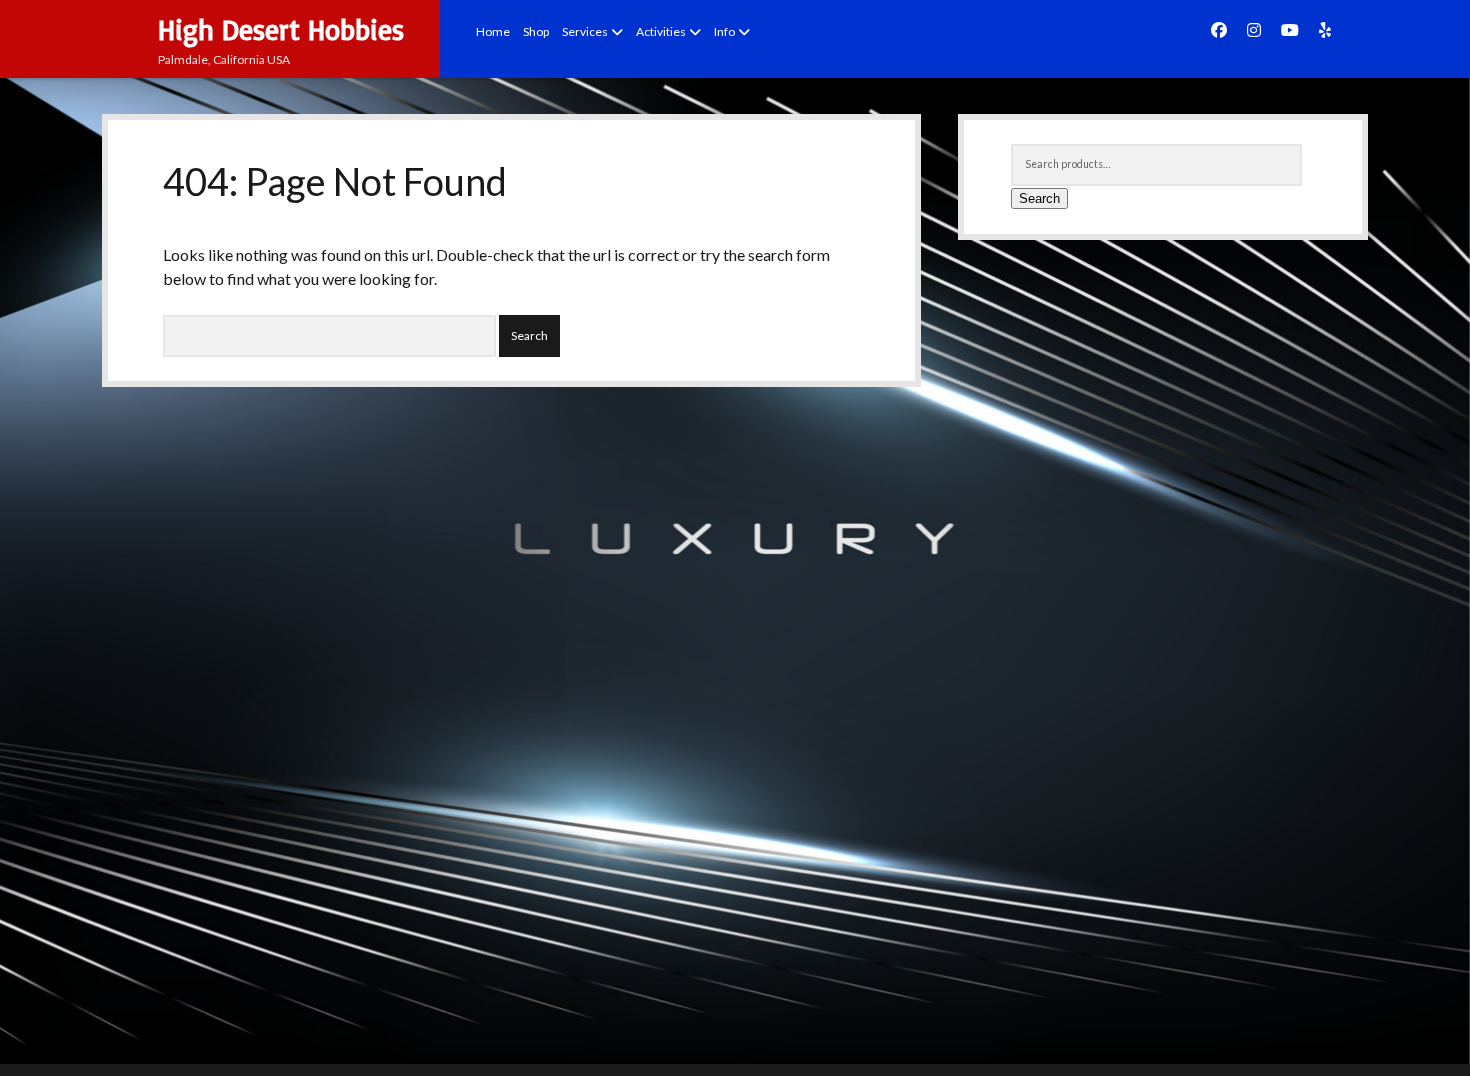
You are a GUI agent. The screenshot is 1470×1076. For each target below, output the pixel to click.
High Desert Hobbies (281, 29)
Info (724, 31)
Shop (536, 31)
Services (585, 31)
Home (493, 31)
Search (1039, 198)
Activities (661, 31)
